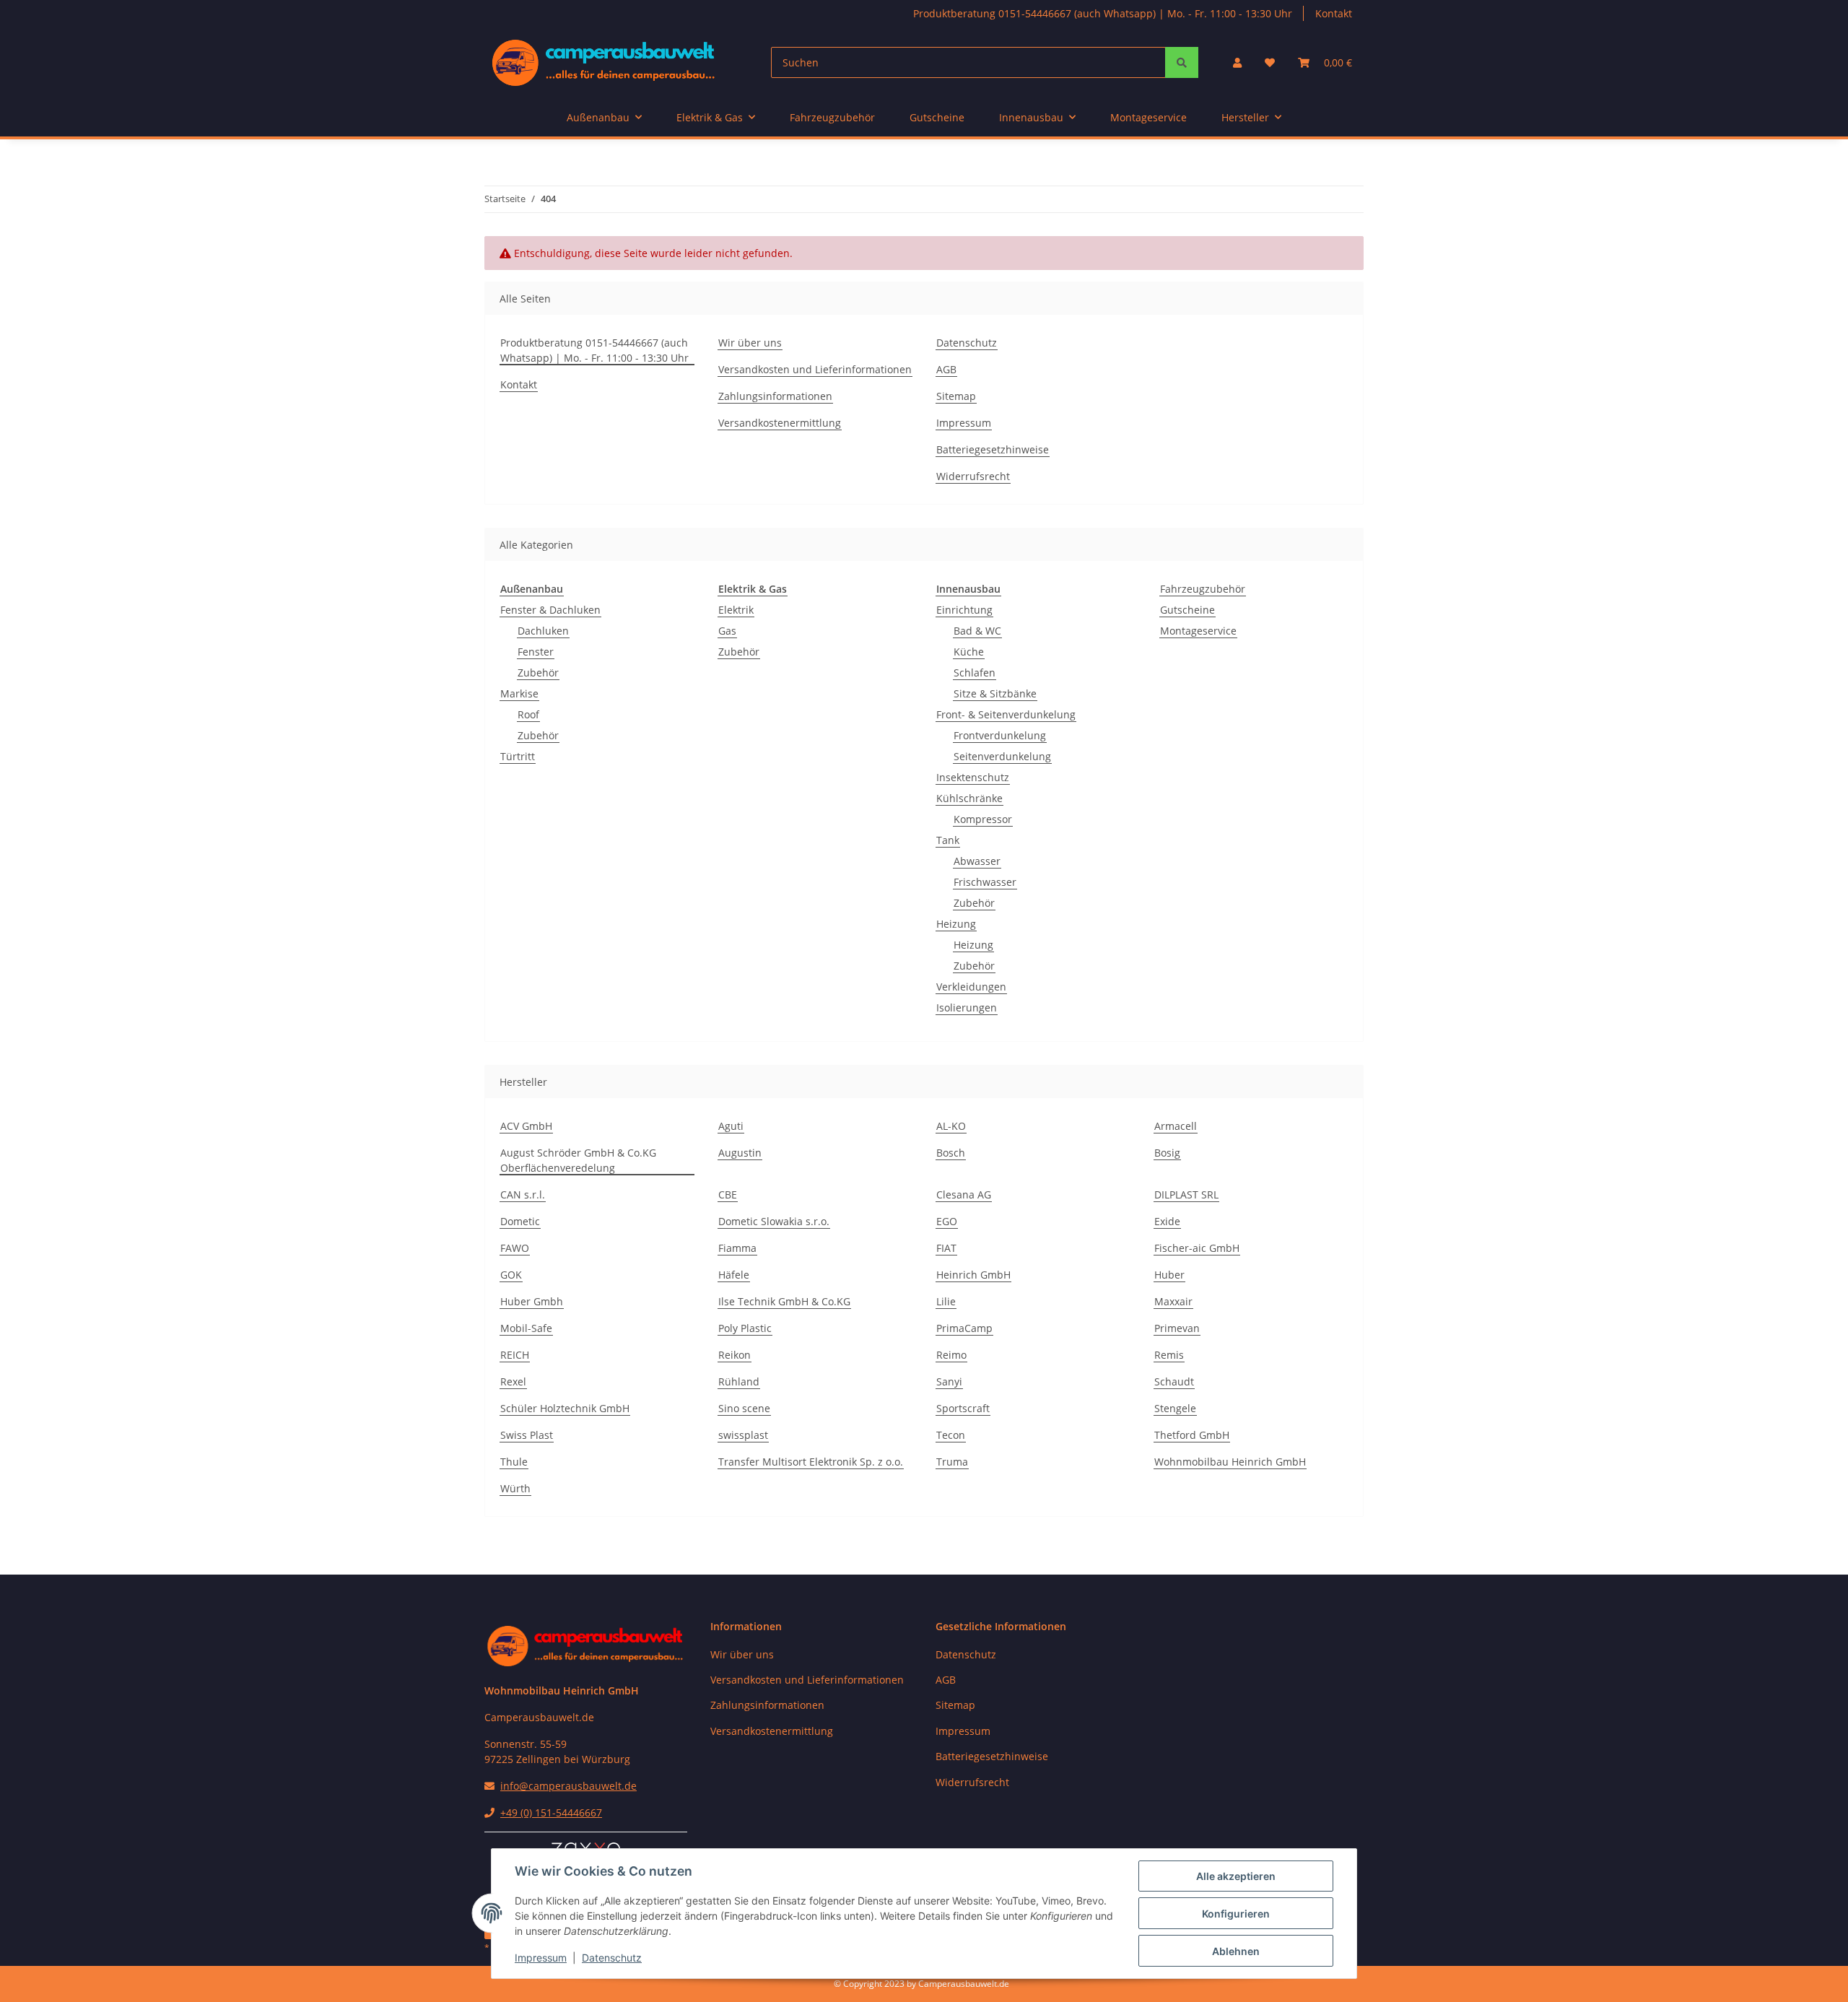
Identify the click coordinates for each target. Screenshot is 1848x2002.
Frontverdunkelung (1000, 735)
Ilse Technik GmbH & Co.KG (784, 1301)
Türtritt (518, 756)
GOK (511, 1275)
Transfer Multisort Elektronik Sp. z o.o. (811, 1462)
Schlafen (975, 673)
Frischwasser (985, 882)
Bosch (951, 1153)
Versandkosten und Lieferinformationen (815, 369)
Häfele (734, 1275)
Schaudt (1174, 1381)
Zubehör (538, 673)
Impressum (541, 1958)
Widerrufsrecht (973, 476)
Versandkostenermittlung (780, 423)
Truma (952, 1462)
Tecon (951, 1435)
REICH (515, 1355)
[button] (1237, 62)
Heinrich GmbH (973, 1275)
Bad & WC (977, 631)
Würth (515, 1488)
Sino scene (744, 1408)
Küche (969, 652)
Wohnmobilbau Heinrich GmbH (1230, 1462)
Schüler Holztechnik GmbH (565, 1408)
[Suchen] (1182, 62)
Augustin (740, 1153)
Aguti (731, 1126)
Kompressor (983, 819)
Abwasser (977, 861)
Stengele (1175, 1408)
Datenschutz (612, 1958)
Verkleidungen (971, 987)
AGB (946, 369)
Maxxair (1173, 1301)
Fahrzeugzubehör (1203, 589)
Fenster (536, 652)
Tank (948, 840)
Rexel (513, 1381)
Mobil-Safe (526, 1328)
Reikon (735, 1355)
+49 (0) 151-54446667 (551, 1812)
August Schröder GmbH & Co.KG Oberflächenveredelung (578, 1160)
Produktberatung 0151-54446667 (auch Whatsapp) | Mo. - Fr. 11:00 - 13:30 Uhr (1103, 13)
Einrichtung (964, 610)
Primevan (1177, 1328)
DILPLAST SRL (1186, 1194)
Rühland (739, 1381)
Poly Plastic (745, 1328)
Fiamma (737, 1248)
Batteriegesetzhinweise (993, 449)
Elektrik (736, 610)
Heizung (956, 924)
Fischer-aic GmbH (1197, 1248)
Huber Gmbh (532, 1301)
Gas (727, 631)
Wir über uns (750, 343)
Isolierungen (967, 1007)
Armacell (1176, 1126)
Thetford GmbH (1192, 1435)
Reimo (951, 1355)
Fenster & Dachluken (550, 610)
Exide (1167, 1221)
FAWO (515, 1248)
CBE (728, 1194)
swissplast (743, 1435)
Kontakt (1334, 13)
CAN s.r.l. (523, 1194)
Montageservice (1198, 631)
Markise (519, 693)
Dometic (520, 1221)
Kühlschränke (969, 798)
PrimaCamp (964, 1328)
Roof (528, 714)
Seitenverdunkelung (1002, 756)
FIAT (946, 1248)
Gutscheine (1187, 610)
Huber (1169, 1275)
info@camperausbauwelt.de (568, 1786)
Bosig (1167, 1153)
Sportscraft (963, 1408)
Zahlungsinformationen (775, 396)
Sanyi (949, 1381)
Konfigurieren (1236, 1914)
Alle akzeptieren (1236, 1876)
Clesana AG (964, 1194)
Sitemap (956, 396)
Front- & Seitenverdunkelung (1006, 714)
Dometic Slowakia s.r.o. (774, 1221)
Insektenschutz (973, 777)
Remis (1169, 1355)
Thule (514, 1462)
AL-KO (951, 1126)
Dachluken (543, 631)
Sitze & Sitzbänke (995, 693)
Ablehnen (1236, 1951)
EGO (947, 1221)
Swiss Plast (527, 1435)
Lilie (946, 1301)
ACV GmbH (526, 1126)
